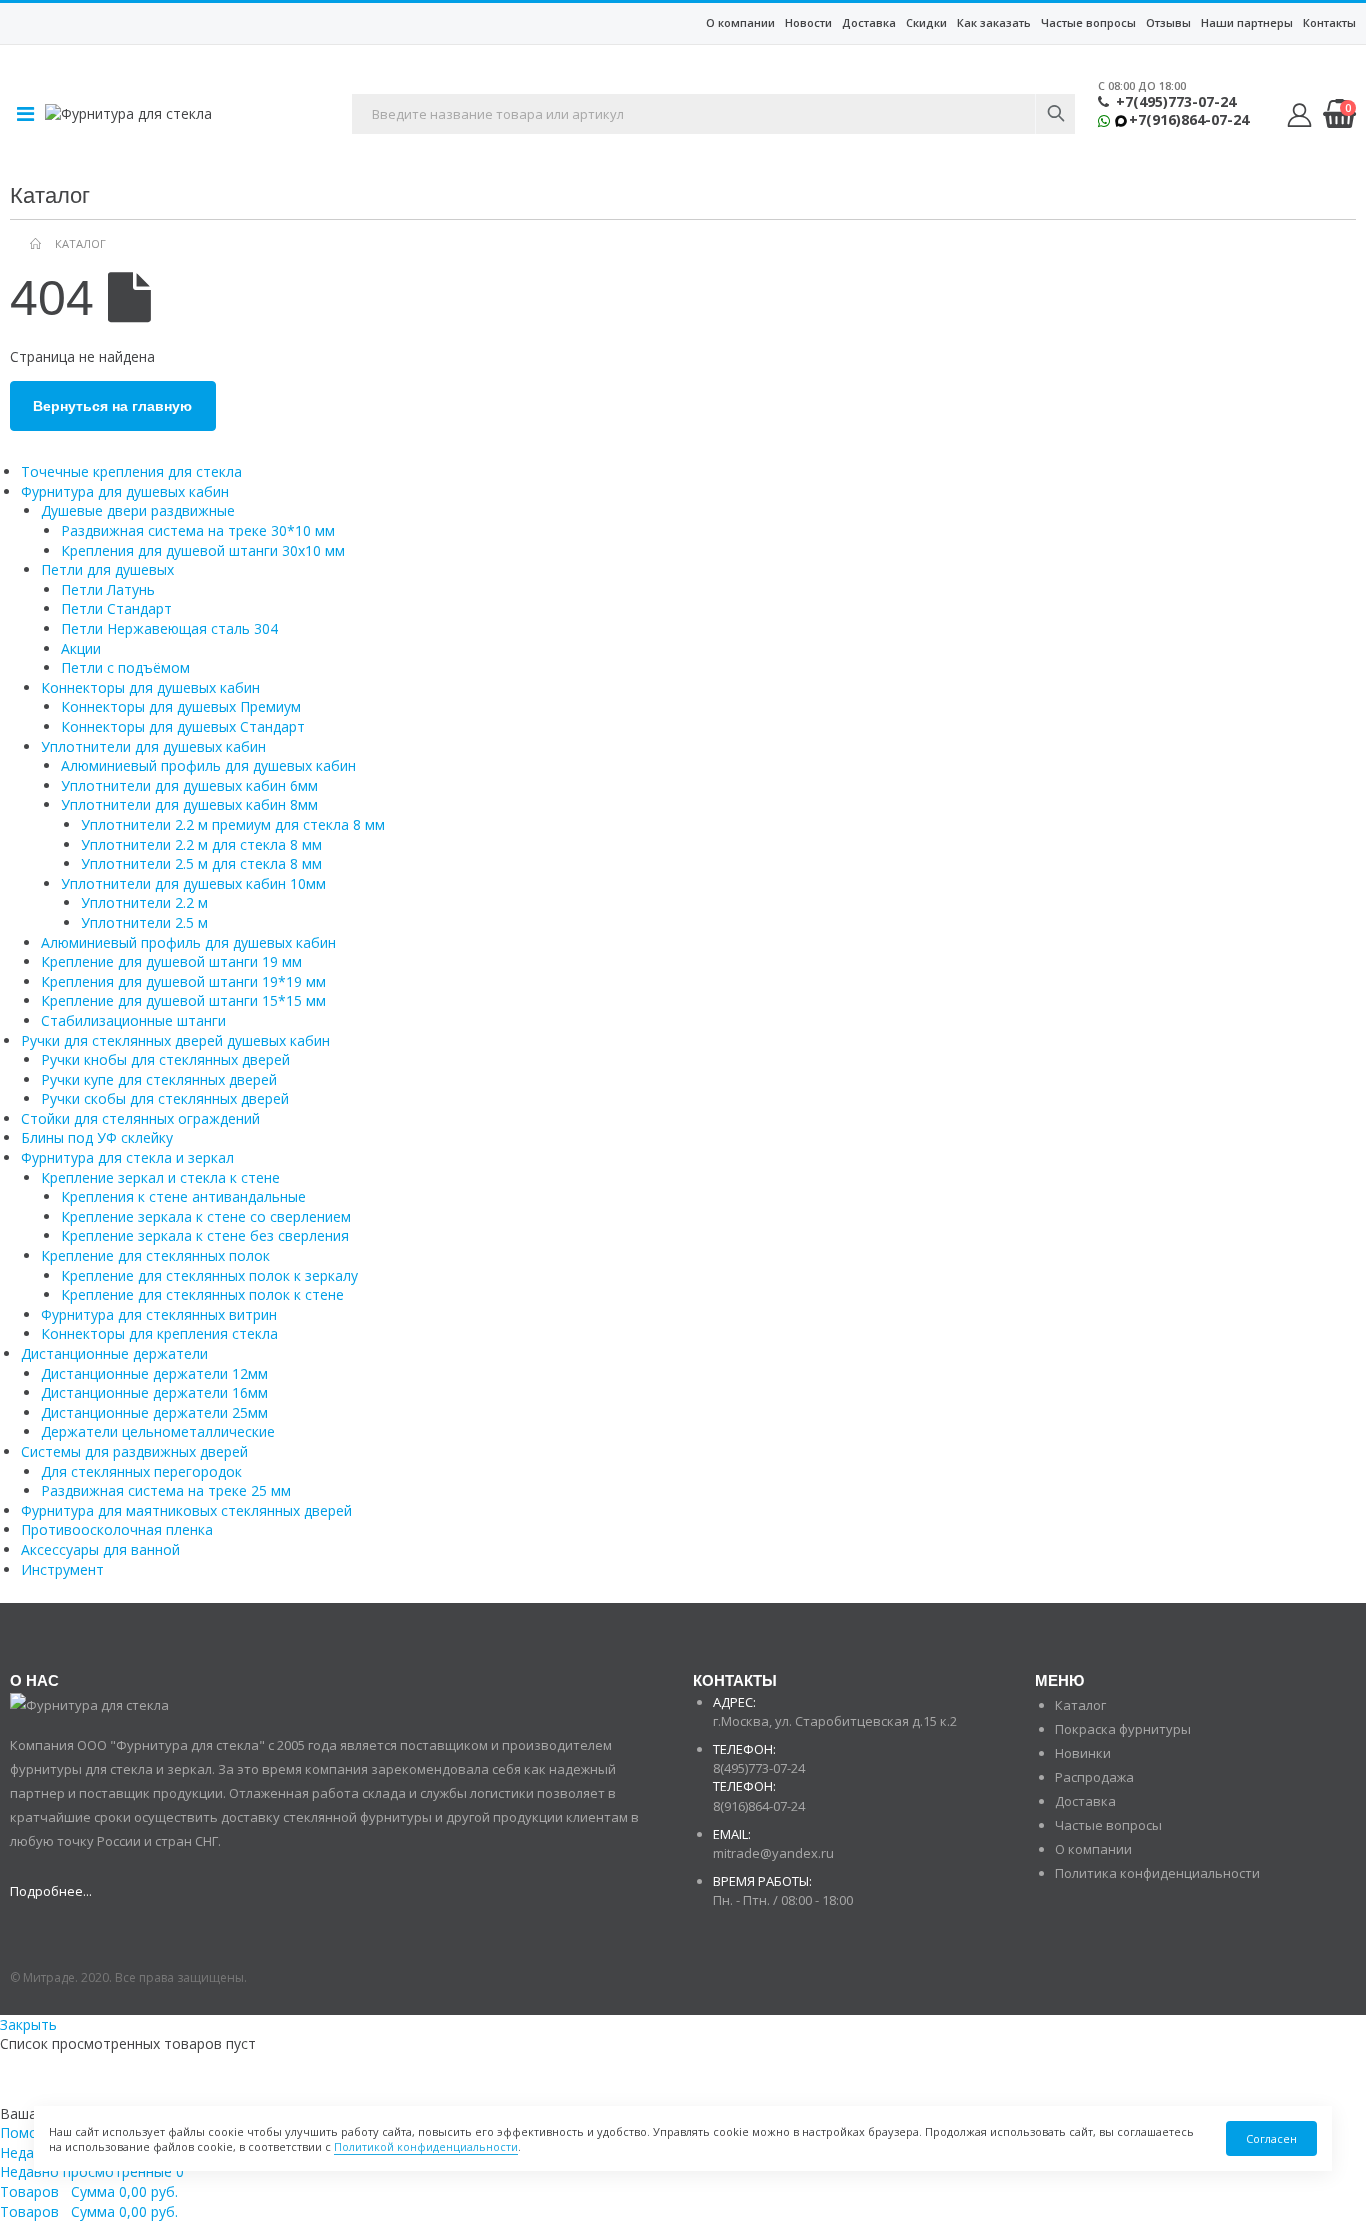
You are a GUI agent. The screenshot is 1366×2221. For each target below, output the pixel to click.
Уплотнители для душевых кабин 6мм (189, 785)
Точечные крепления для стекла (131, 471)
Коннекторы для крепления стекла (159, 1333)
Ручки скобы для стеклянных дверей (165, 1098)
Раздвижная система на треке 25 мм (166, 1490)
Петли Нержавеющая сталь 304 (169, 628)
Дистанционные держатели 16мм (154, 1392)
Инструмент (62, 1569)
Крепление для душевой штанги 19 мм (171, 961)
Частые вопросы (1088, 22)
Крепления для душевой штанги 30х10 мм (203, 550)
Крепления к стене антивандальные (183, 1196)
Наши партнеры (1247, 22)
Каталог (1080, 1705)
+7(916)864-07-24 (1189, 120)
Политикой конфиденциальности (426, 2146)
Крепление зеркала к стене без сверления (205, 1235)
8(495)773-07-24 (759, 1768)
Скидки (926, 22)
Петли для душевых (107, 569)
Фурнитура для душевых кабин (125, 491)
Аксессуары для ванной (100, 1549)
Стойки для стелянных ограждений (140, 1118)
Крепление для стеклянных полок (155, 1255)
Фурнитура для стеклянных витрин (159, 1314)
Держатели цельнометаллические (158, 1431)
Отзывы (1168, 22)
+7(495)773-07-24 (1176, 102)
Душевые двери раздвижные (138, 510)
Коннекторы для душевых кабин (150, 687)
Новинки (1083, 1753)
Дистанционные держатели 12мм (154, 1373)
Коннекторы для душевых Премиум (181, 706)
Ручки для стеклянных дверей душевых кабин (175, 1040)
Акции (81, 648)
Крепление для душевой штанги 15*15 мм (183, 1000)
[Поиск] (1055, 114)
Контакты (1329, 22)
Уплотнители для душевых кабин (153, 746)
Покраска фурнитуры (1123, 1729)
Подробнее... (51, 1891)
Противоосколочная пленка (117, 1529)
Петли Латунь (108, 589)
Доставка (869, 22)
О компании (740, 22)
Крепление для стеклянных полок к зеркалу (209, 1275)
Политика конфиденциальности (1157, 1873)
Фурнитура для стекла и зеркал (127, 1157)
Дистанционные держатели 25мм (154, 1412)
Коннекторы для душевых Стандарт (183, 726)
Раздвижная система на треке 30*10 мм (198, 530)
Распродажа (1094, 1777)
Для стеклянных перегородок (141, 1471)
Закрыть (28, 2024)
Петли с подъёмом (125, 667)
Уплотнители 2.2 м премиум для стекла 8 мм (233, 824)
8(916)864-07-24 (759, 1806)
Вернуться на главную (112, 406)
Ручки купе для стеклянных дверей (159, 1079)
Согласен (1271, 2138)
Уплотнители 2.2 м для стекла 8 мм (201, 844)
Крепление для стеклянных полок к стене (202, 1294)
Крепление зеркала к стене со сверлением (206, 1216)
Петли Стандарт (116, 608)
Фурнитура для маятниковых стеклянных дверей (186, 1510)
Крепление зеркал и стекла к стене (160, 1177)
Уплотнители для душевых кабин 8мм (189, 804)
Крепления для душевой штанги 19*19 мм (183, 981)
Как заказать (994, 22)
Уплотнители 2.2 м (144, 902)
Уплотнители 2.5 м (144, 922)
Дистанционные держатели (114, 1353)
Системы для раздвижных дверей (134, 1451)
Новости (808, 22)
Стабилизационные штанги (133, 1020)
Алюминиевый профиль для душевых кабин (208, 765)
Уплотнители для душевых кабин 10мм (193, 883)
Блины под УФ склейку (97, 1137)
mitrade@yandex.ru (773, 1853)
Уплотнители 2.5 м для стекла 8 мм (201, 863)
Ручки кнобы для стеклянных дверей (165, 1059)
